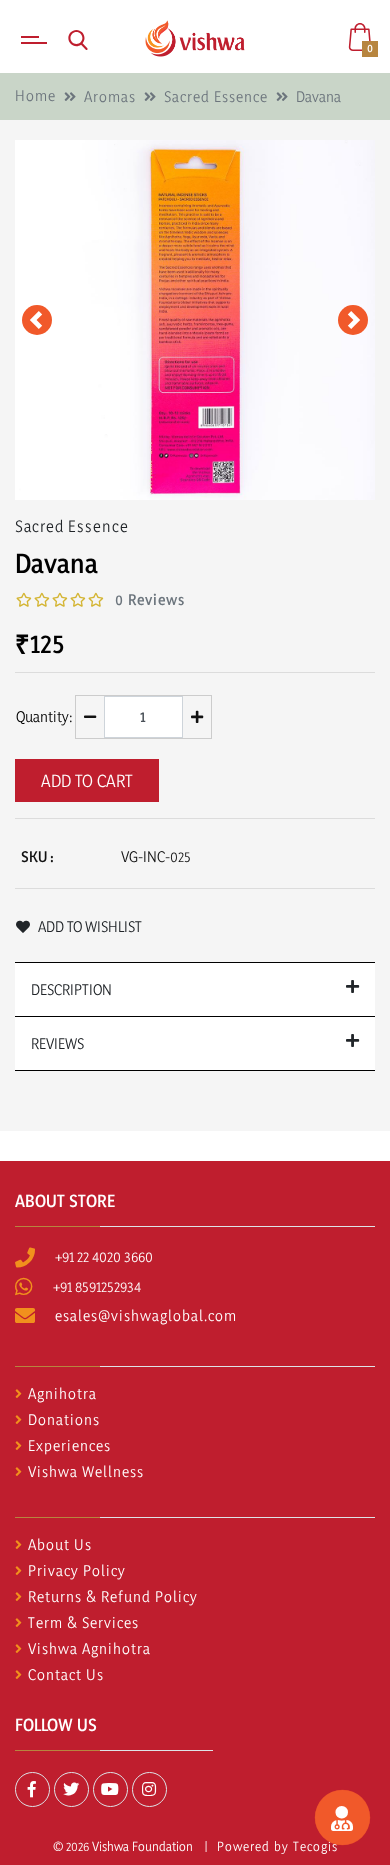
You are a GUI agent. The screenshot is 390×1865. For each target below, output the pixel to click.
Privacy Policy (77, 1570)
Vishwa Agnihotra (89, 1648)
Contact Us (66, 1674)
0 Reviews (150, 599)
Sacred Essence (216, 96)
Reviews (57, 1043)
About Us (60, 1544)
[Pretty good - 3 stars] (60, 600)
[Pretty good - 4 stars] (78, 600)
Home (35, 95)
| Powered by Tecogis (267, 1846)
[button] (36, 320)
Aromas (110, 96)
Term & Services (83, 1622)
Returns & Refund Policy (113, 1596)
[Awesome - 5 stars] (96, 600)
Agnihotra (62, 1393)
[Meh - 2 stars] (42, 600)
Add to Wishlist (88, 926)
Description (71, 989)
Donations (64, 1419)
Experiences (69, 1445)
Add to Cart (87, 780)
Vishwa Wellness (86, 1471)
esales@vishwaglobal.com (146, 1315)
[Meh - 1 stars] (24, 600)
